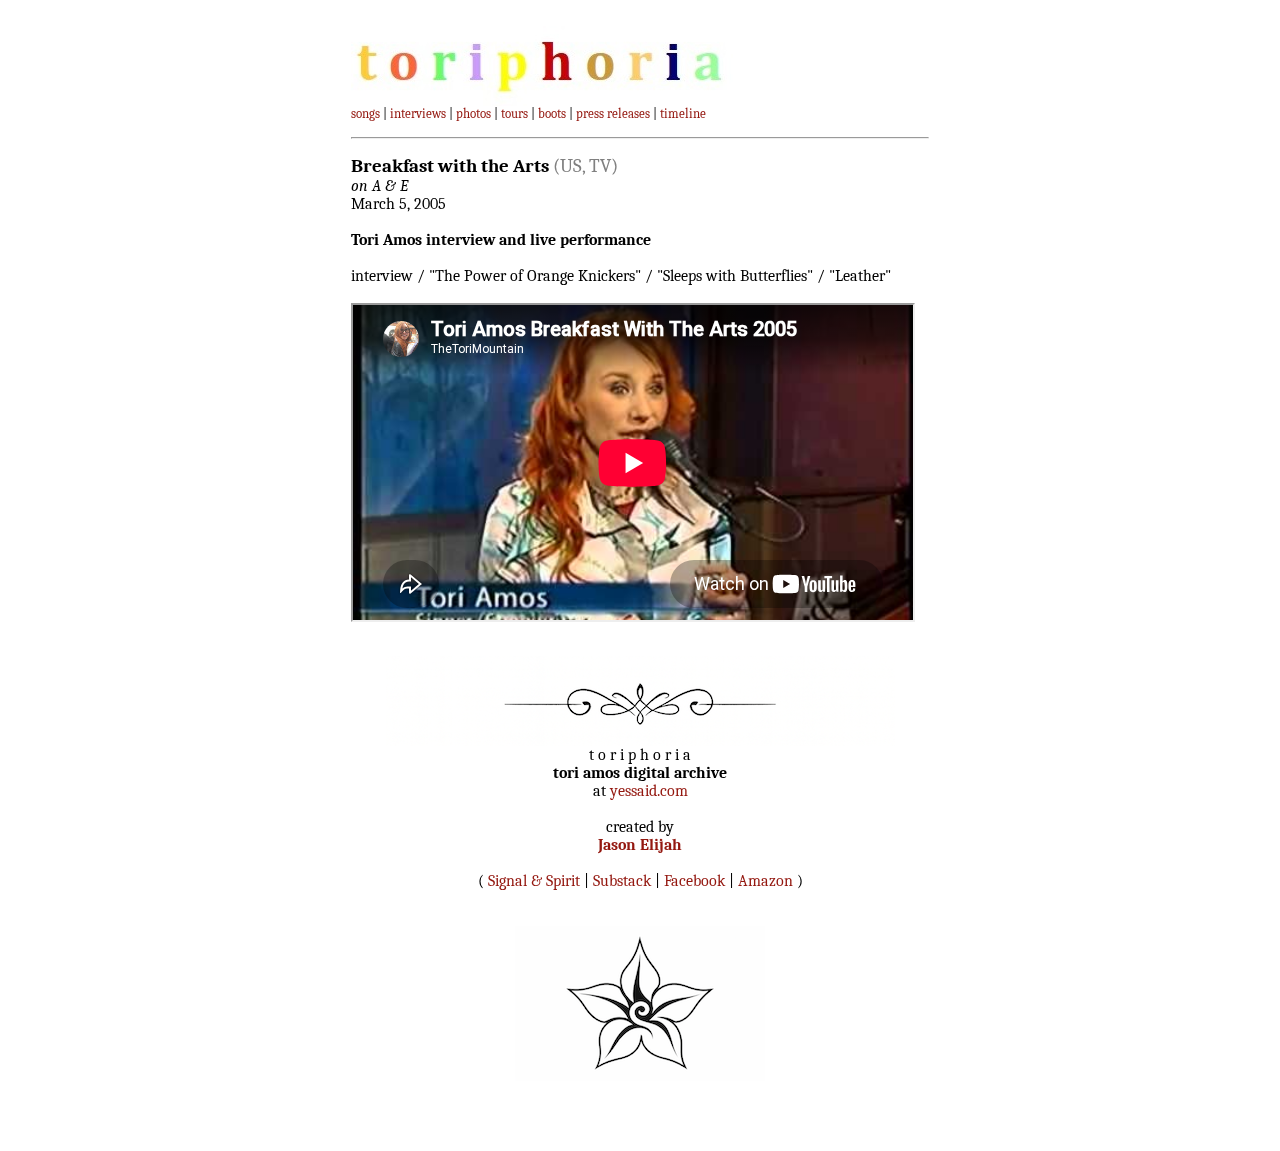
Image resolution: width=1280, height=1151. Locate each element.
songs (365, 113)
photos (473, 113)
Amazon (765, 881)
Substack (622, 881)
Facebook (694, 881)
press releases (613, 113)
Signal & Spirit (534, 881)
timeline (683, 113)
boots (552, 113)
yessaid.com (649, 791)
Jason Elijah (640, 845)
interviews (418, 113)
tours (514, 113)
